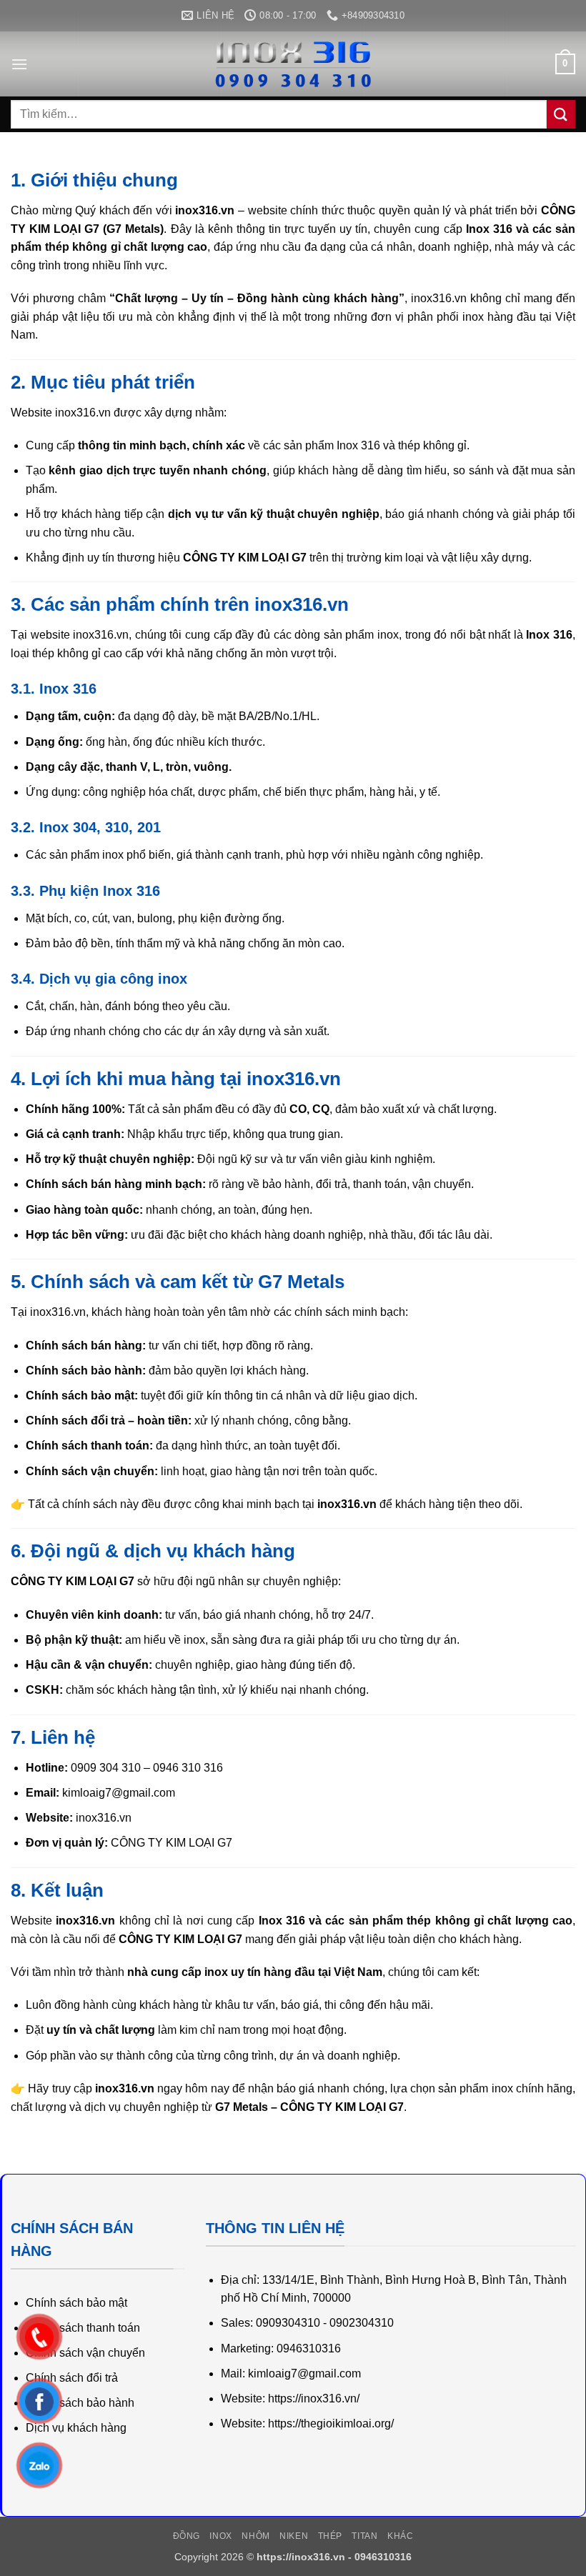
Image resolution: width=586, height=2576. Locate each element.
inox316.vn (104, 1818)
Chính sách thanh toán (83, 2328)
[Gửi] (561, 114)
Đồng (187, 2536)
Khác (400, 2536)
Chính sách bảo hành (80, 2403)
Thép (330, 2536)
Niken (294, 2536)
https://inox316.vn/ (314, 2398)
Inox (220, 2536)
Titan (364, 2536)
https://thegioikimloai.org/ (331, 2423)
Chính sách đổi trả (72, 2378)
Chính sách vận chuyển (85, 2353)
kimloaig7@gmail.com (119, 1793)
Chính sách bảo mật (76, 2303)
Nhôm (255, 2536)
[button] (19, 64)
